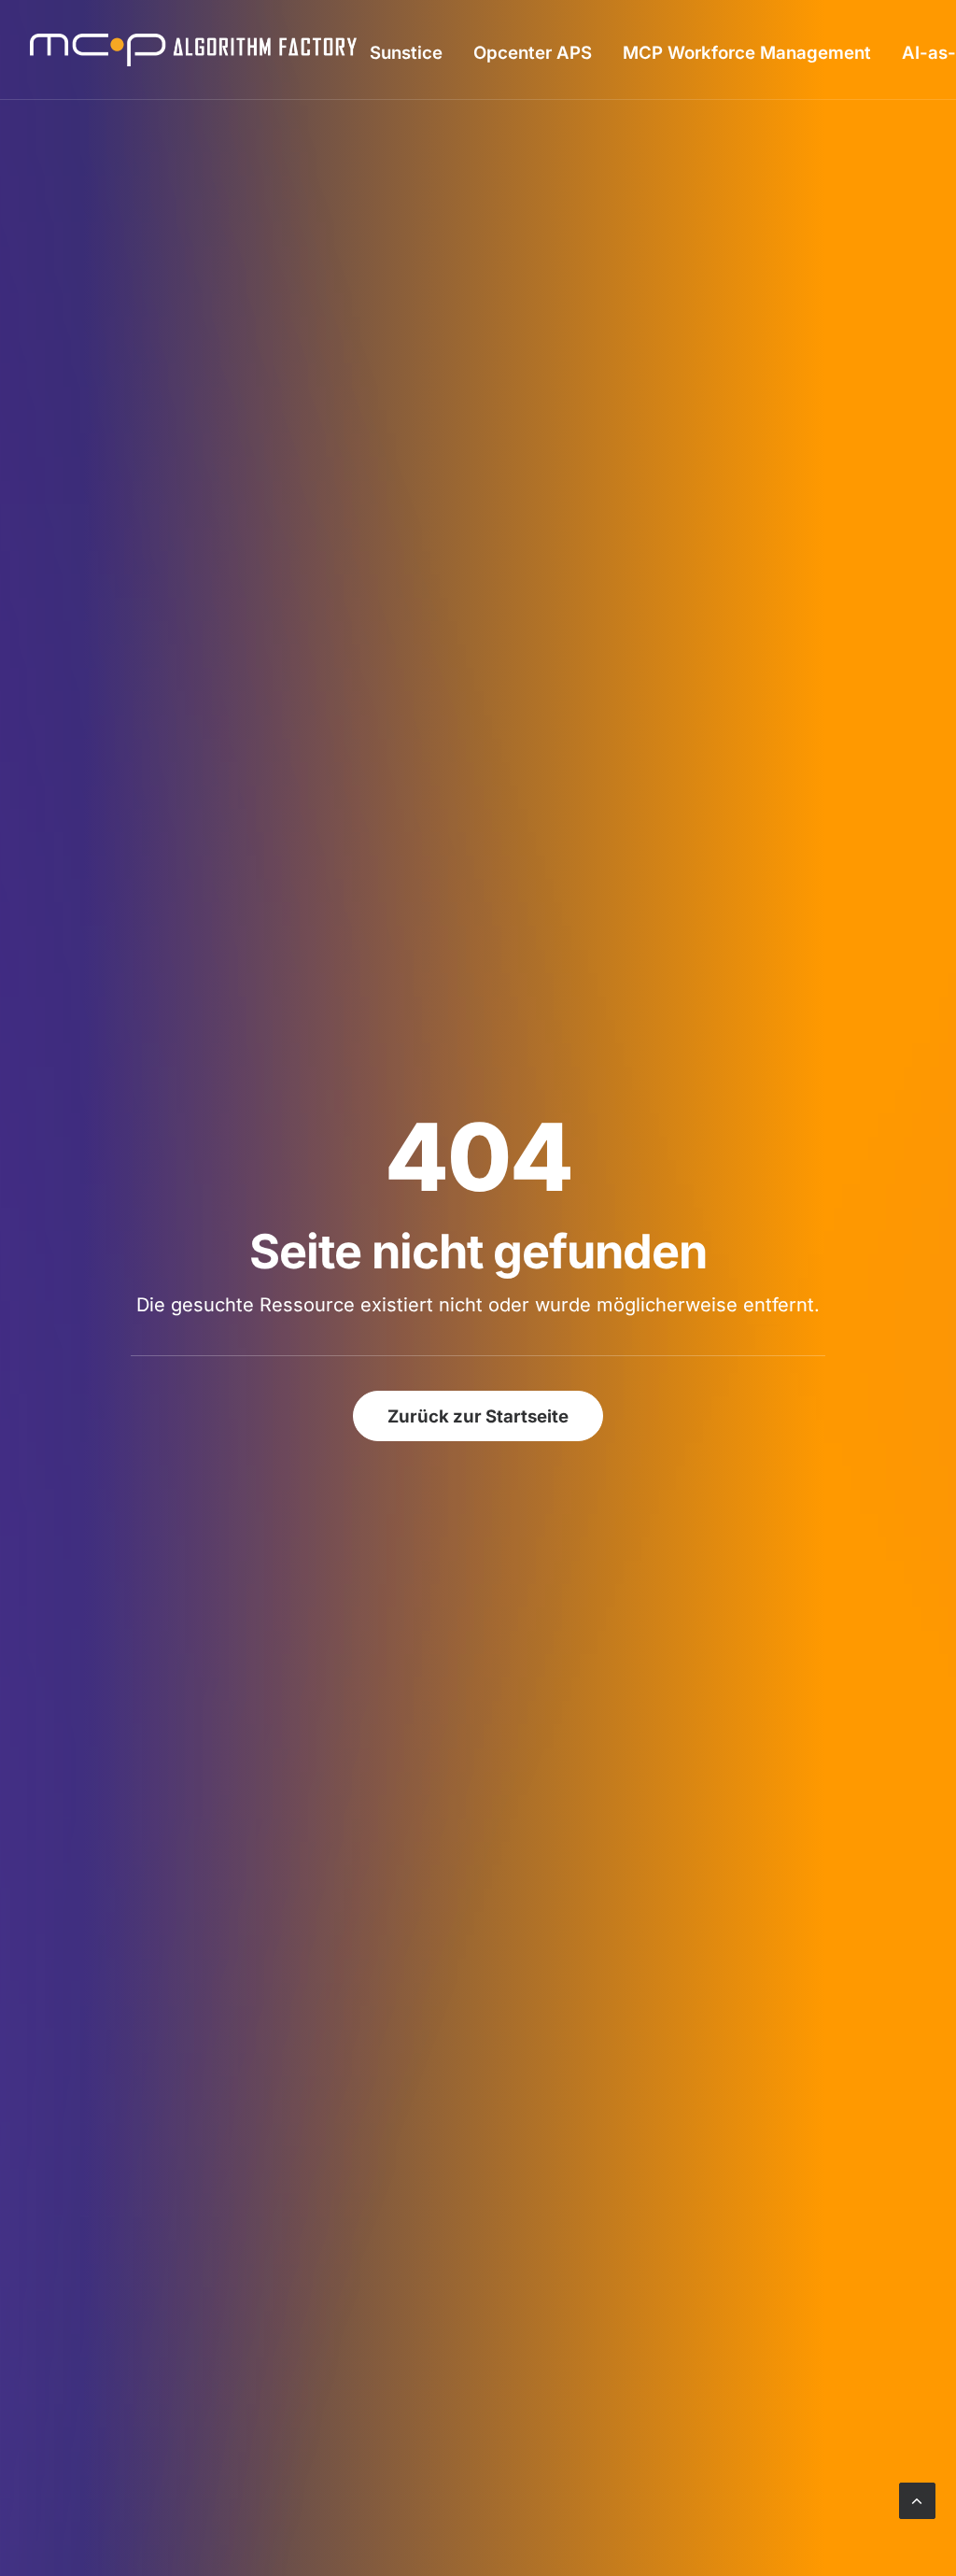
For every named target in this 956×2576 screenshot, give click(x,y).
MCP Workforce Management (747, 52)
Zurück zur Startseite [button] (478, 1416)
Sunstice (406, 52)
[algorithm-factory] (193, 50)
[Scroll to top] (917, 2498)
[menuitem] (406, 52)
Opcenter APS (533, 52)
